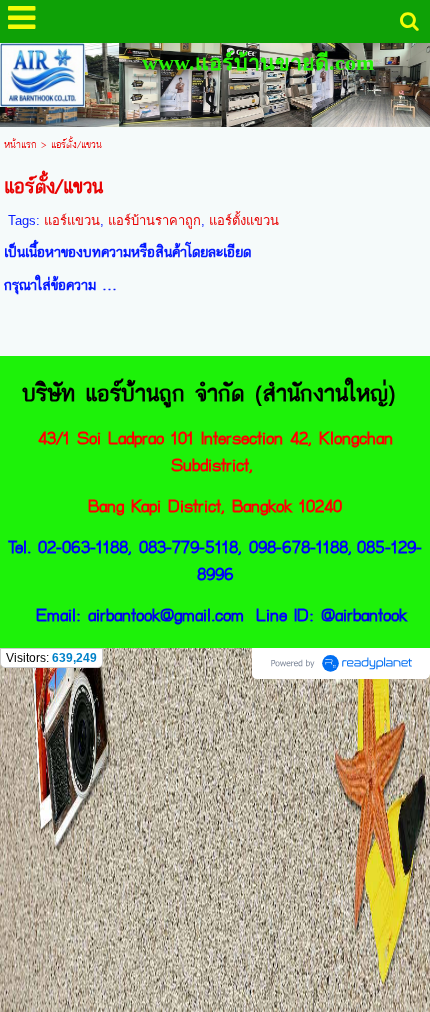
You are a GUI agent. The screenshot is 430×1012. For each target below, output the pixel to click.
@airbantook (364, 615)
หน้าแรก (20, 145)
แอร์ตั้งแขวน (244, 220)
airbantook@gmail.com (166, 615)
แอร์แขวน (72, 220)
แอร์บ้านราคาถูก (154, 220)
